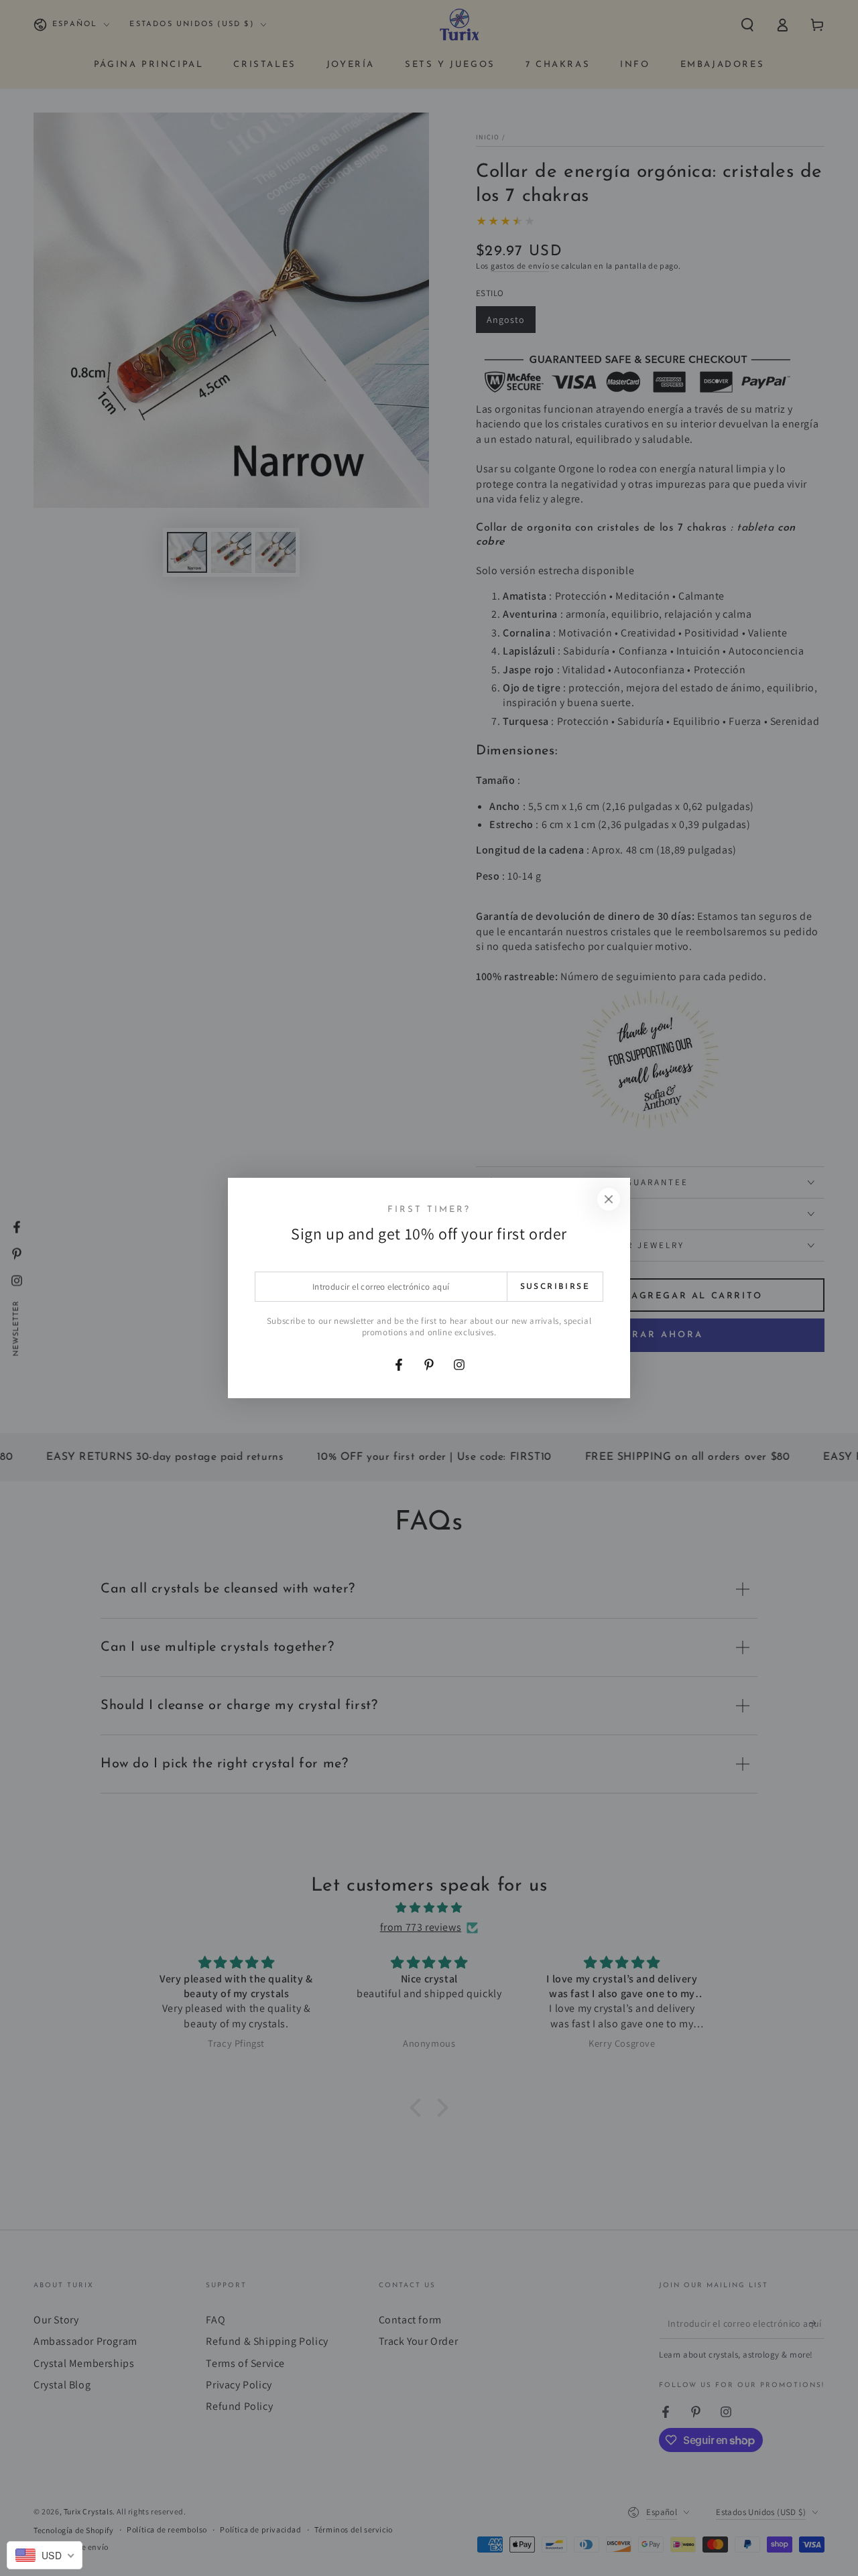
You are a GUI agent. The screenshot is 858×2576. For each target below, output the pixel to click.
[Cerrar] (609, 1199)
